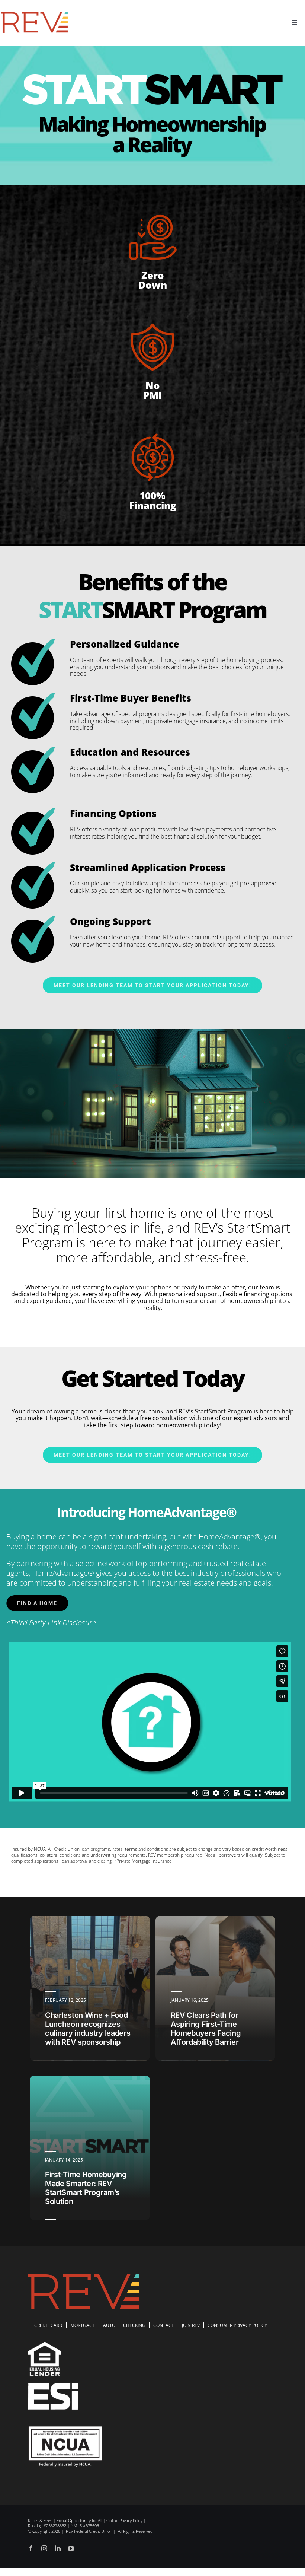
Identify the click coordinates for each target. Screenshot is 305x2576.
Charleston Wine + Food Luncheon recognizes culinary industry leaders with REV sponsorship (88, 2029)
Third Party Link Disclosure (53, 1623)
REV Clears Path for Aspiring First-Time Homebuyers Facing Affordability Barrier (206, 2029)
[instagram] (44, 2548)
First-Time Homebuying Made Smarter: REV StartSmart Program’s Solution (86, 2188)
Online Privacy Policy (124, 2520)
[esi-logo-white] (53, 2387)
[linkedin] (58, 2548)
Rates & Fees (40, 2520)
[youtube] (71, 2548)
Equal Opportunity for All (79, 2520)
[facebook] (31, 2548)
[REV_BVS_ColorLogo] (34, 13)
